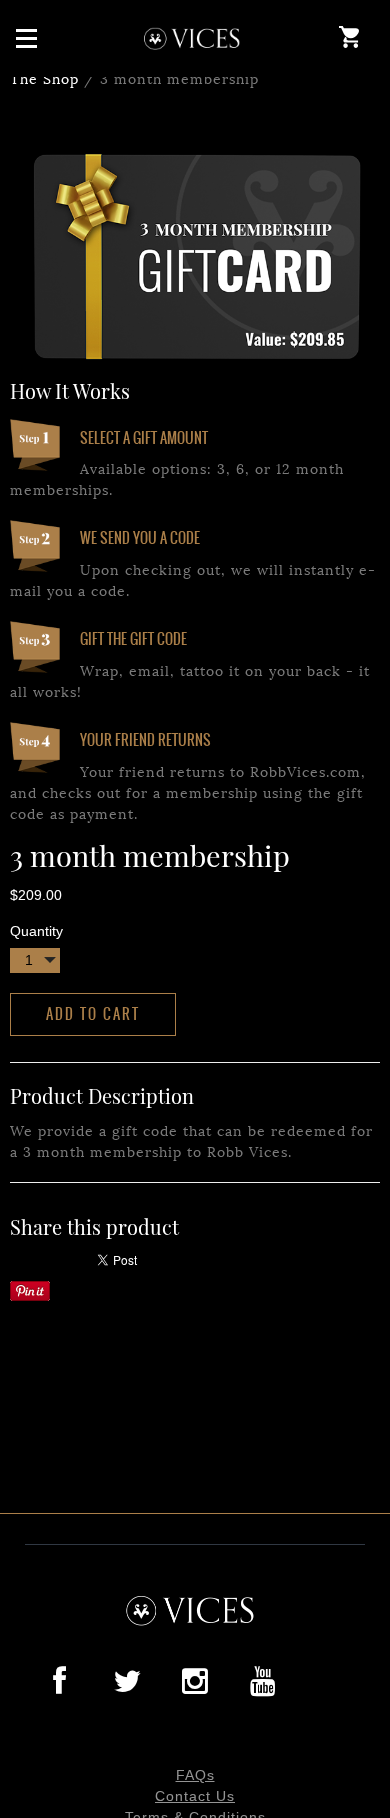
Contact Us (195, 1796)
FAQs (195, 1775)
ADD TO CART (93, 1014)
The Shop (44, 77)
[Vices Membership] (195, 38)
